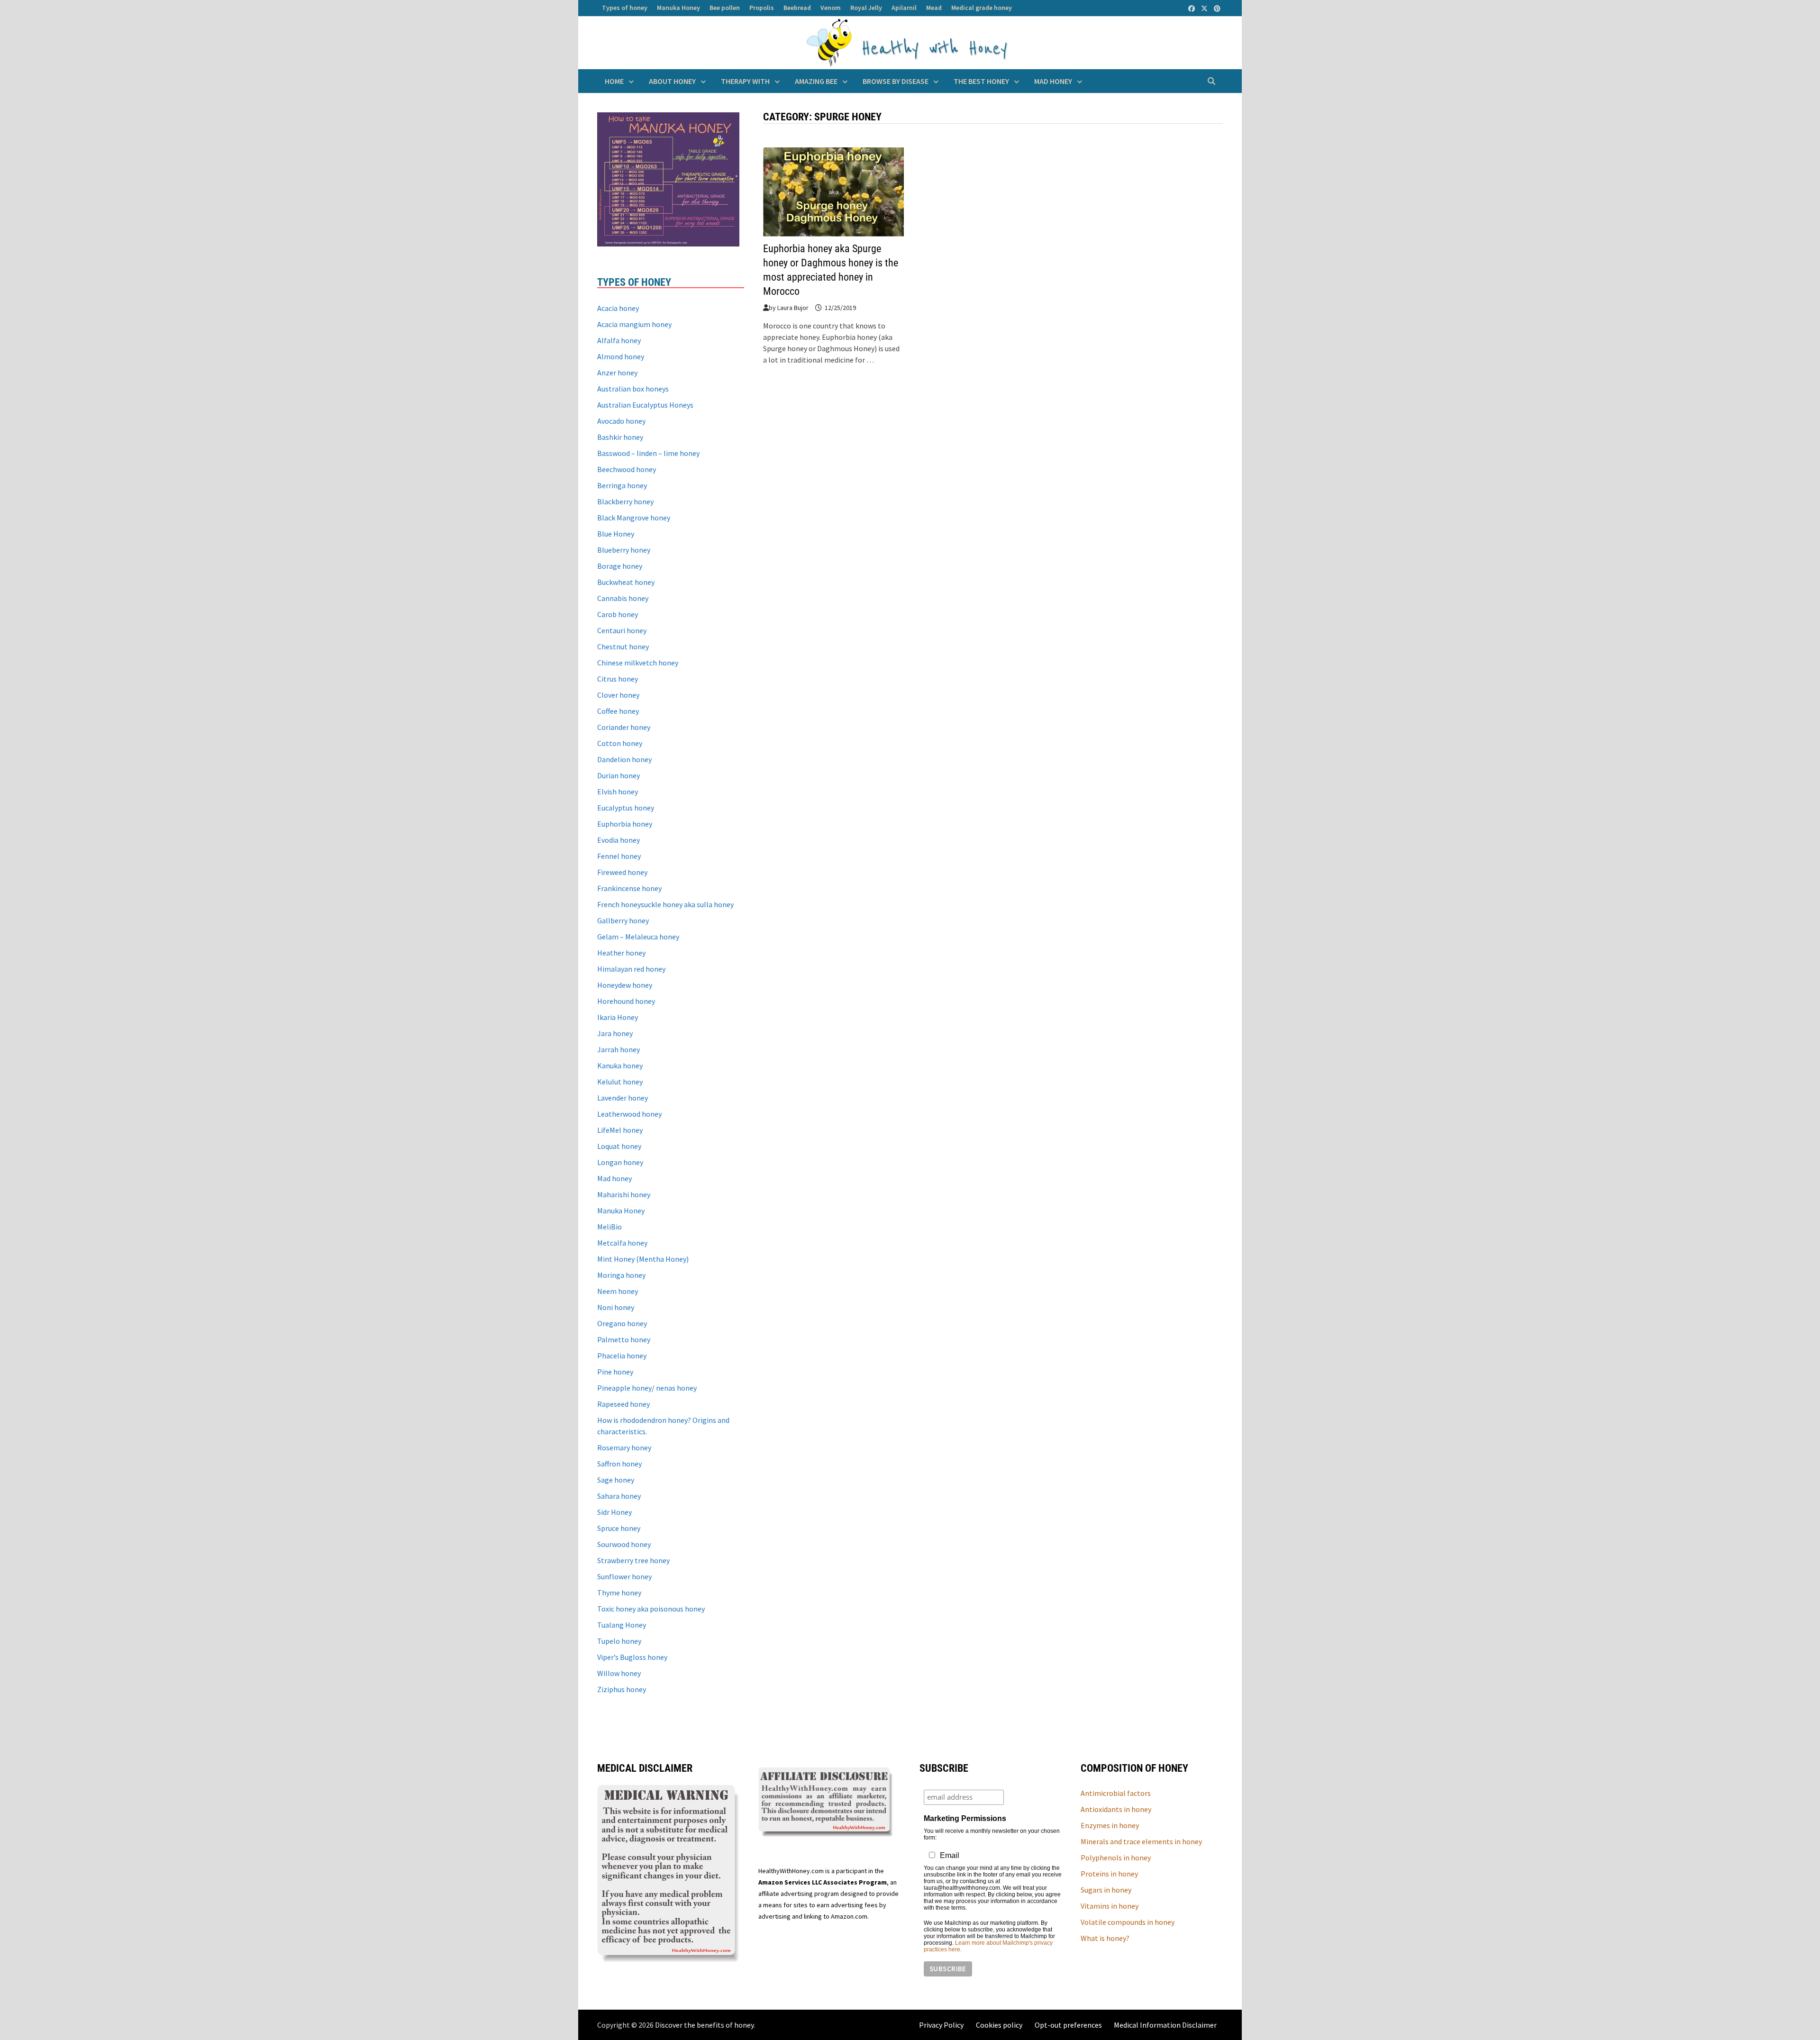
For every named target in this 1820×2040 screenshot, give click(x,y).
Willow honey (619, 1673)
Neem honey (618, 1291)
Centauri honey (622, 630)
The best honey (981, 81)
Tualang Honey (622, 1625)
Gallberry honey (623, 920)
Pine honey (615, 1372)
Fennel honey (619, 856)
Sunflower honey (624, 1576)
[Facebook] (1192, 8)
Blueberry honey (624, 550)
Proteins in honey (1109, 1874)
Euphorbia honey (625, 824)
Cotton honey (620, 743)
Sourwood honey (624, 1544)
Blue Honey (616, 534)
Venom (831, 8)
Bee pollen (725, 8)
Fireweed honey (622, 872)
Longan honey (620, 1162)
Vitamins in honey (1110, 1906)
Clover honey (618, 695)
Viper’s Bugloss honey (632, 1657)
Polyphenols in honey (1116, 1858)
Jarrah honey (619, 1049)
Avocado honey (621, 421)
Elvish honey (618, 792)
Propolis (762, 8)
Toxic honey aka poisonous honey (651, 1609)
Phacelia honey (622, 1356)
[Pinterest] (1217, 8)
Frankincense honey (629, 888)
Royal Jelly (866, 8)
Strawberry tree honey (633, 1560)
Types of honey (625, 8)
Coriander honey (624, 727)
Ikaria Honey (618, 1017)
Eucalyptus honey (626, 808)
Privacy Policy (941, 2025)
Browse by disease (896, 81)
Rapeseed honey (623, 1404)
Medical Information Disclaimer (1165, 2025)
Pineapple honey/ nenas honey (647, 1388)
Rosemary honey (624, 1448)
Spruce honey (619, 1528)
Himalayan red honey (631, 969)
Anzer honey (617, 373)
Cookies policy (999, 2025)
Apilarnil (904, 8)
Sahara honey (619, 1496)
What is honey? (1105, 1938)
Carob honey (618, 614)
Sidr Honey (614, 1512)
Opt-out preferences (1068, 2025)
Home (614, 81)
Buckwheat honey (626, 582)
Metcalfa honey (622, 1243)
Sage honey (616, 1480)
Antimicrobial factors (1116, 1793)
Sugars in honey (1106, 1890)
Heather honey (621, 953)
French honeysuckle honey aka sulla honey (665, 904)
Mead (934, 8)
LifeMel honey (620, 1130)
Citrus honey (618, 679)
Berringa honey (622, 485)
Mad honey (1053, 81)
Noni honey (616, 1307)
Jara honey (615, 1033)
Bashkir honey (620, 437)
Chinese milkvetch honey (638, 663)
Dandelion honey (624, 759)
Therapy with (745, 81)
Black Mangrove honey (634, 518)
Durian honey (619, 775)
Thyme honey (619, 1593)
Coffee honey (618, 711)
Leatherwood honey (629, 1114)
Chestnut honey (623, 647)
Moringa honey (621, 1275)
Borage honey (620, 566)
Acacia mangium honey (634, 324)
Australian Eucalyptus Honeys (645, 405)
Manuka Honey (678, 8)
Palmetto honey (624, 1339)
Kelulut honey (620, 1082)
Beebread (797, 8)
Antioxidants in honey (1116, 1809)
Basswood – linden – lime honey (648, 453)
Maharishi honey (624, 1194)
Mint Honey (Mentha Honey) (643, 1259)
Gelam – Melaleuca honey (638, 937)
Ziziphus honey (622, 1689)
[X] (1205, 8)
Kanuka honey (620, 1066)
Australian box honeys (633, 389)
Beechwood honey (627, 469)
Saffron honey (619, 1464)
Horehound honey (626, 1001)
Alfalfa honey (619, 340)
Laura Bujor (793, 308)
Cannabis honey (623, 598)
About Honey (672, 81)
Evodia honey (619, 840)
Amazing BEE (816, 81)
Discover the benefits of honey (704, 2025)
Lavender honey (623, 1098)
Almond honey (621, 356)
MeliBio (610, 1227)
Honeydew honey (625, 985)
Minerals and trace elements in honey (1141, 1841)
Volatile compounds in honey (1128, 1922)
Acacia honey (618, 308)
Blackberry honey (625, 501)
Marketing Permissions (965, 1818)
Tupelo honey (619, 1641)
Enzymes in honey (1110, 1825)
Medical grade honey (982, 8)
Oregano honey (622, 1323)
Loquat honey (619, 1146)
